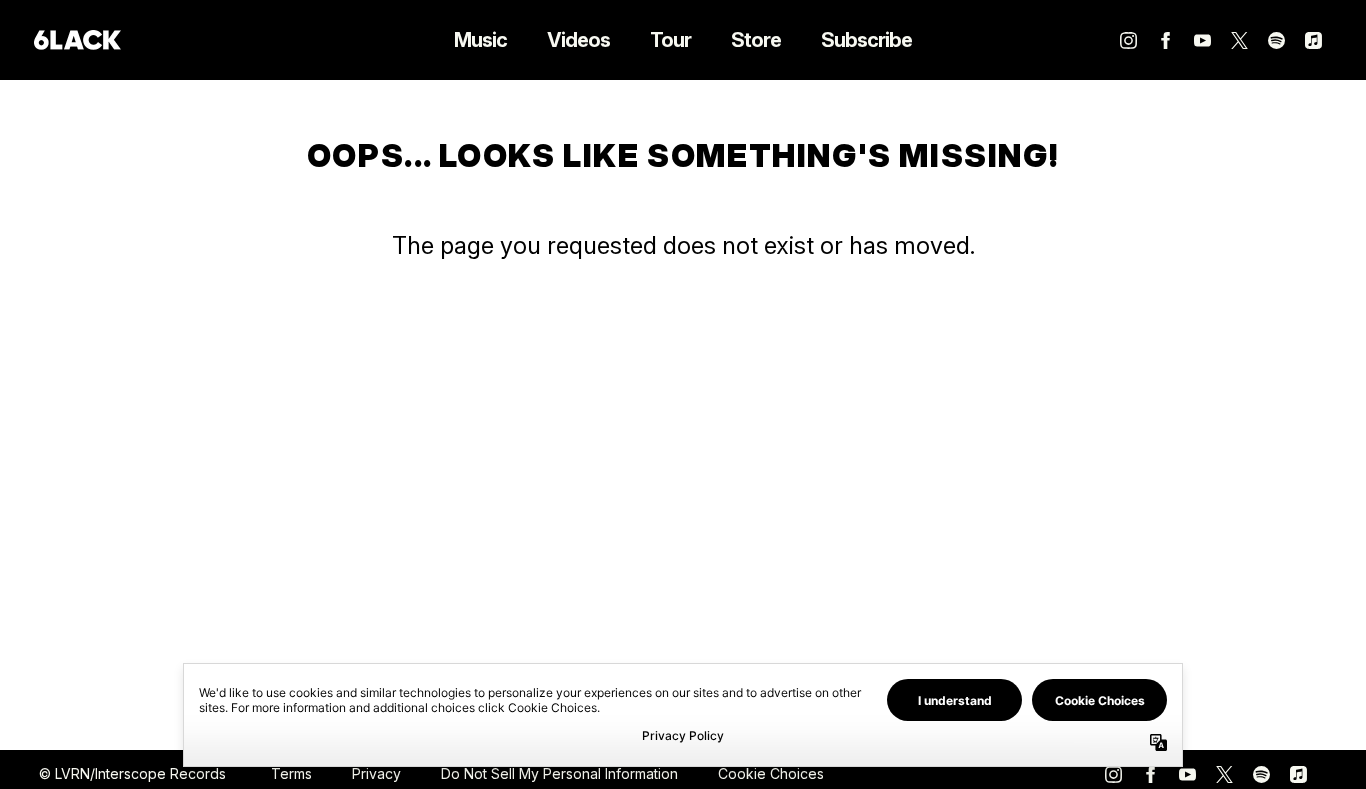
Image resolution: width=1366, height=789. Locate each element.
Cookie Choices (771, 773)
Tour (670, 40)
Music (480, 40)
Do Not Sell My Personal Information (559, 773)
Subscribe (866, 40)
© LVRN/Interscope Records (132, 773)
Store (756, 40)
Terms (291, 773)
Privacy (376, 773)
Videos (578, 40)
